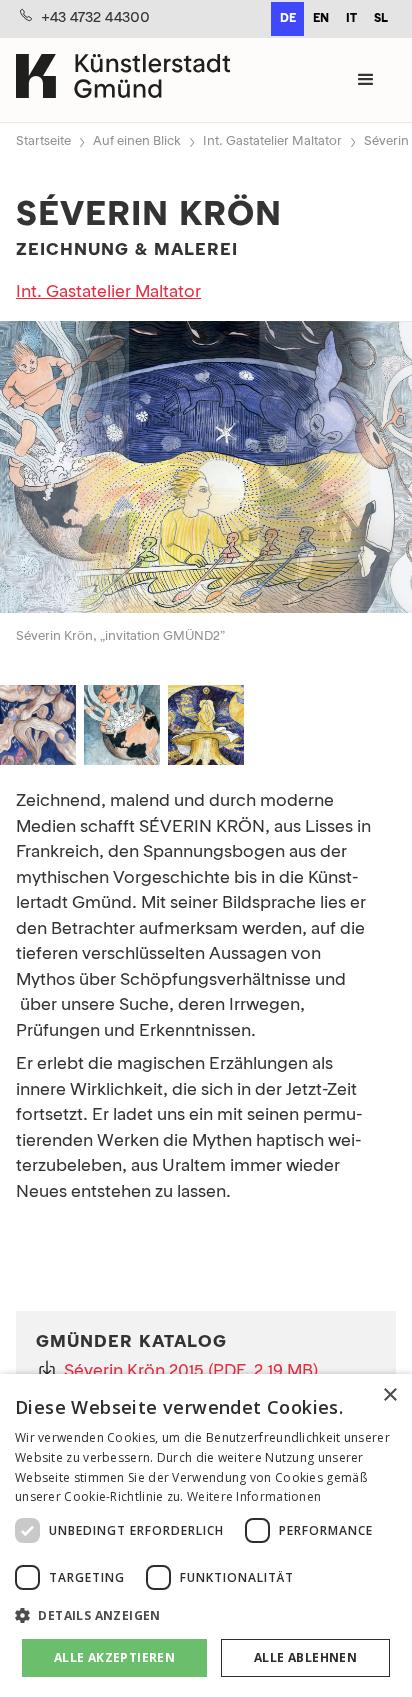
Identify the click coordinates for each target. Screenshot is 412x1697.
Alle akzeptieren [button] (114, 1657)
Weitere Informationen (254, 1496)
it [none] (351, 19)
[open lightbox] (206, 471)
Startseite (43, 141)
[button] (366, 80)
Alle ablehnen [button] (305, 1657)
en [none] (321, 19)
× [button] (389, 1395)
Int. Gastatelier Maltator (272, 141)
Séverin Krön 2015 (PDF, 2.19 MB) (191, 1371)
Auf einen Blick (137, 141)
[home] (123, 79)
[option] (320, 19)
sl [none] (381, 19)
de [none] (288, 19)
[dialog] (206, 1535)
